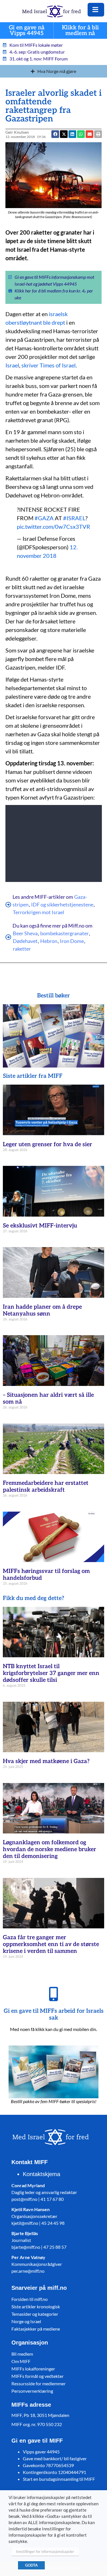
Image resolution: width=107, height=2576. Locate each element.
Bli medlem (22, 2354)
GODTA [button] (31, 2565)
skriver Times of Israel (49, 365)
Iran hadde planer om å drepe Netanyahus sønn (42, 1310)
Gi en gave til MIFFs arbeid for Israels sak (54, 2014)
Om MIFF (21, 2361)
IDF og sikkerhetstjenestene (62, 904)
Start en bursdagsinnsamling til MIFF (59, 2479)
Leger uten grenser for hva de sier (48, 1144)
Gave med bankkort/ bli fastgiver (55, 2458)
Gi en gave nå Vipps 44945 (27, 31)
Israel (12, 365)
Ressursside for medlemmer (39, 2383)
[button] (89, 134)
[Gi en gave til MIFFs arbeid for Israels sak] (54, 1994)
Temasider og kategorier (35, 2314)
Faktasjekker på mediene (36, 2329)
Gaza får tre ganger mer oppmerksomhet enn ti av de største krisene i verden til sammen (51, 1944)
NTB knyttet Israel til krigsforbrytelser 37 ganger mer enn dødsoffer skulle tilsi (51, 1673)
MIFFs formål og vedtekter (38, 2376)
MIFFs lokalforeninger (33, 2369)
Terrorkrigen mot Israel (39, 912)
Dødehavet (25, 941)
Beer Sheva (25, 933)
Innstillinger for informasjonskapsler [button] (45, 2551)
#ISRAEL (74, 518)
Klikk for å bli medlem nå (80, 31)
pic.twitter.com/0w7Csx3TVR (53, 526)
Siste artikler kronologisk (36, 2306)
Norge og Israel (26, 2321)
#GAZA (44, 518)
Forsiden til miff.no (30, 2299)
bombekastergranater (64, 933)
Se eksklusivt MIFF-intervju (40, 1226)
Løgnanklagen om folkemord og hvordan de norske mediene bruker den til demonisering (50, 1849)
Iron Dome (72, 941)
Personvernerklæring (32, 2391)
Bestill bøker (53, 996)
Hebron (49, 941)
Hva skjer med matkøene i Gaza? (46, 1761)
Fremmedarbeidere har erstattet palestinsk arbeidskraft (46, 1487)
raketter (22, 949)
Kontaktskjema (42, 2174)
